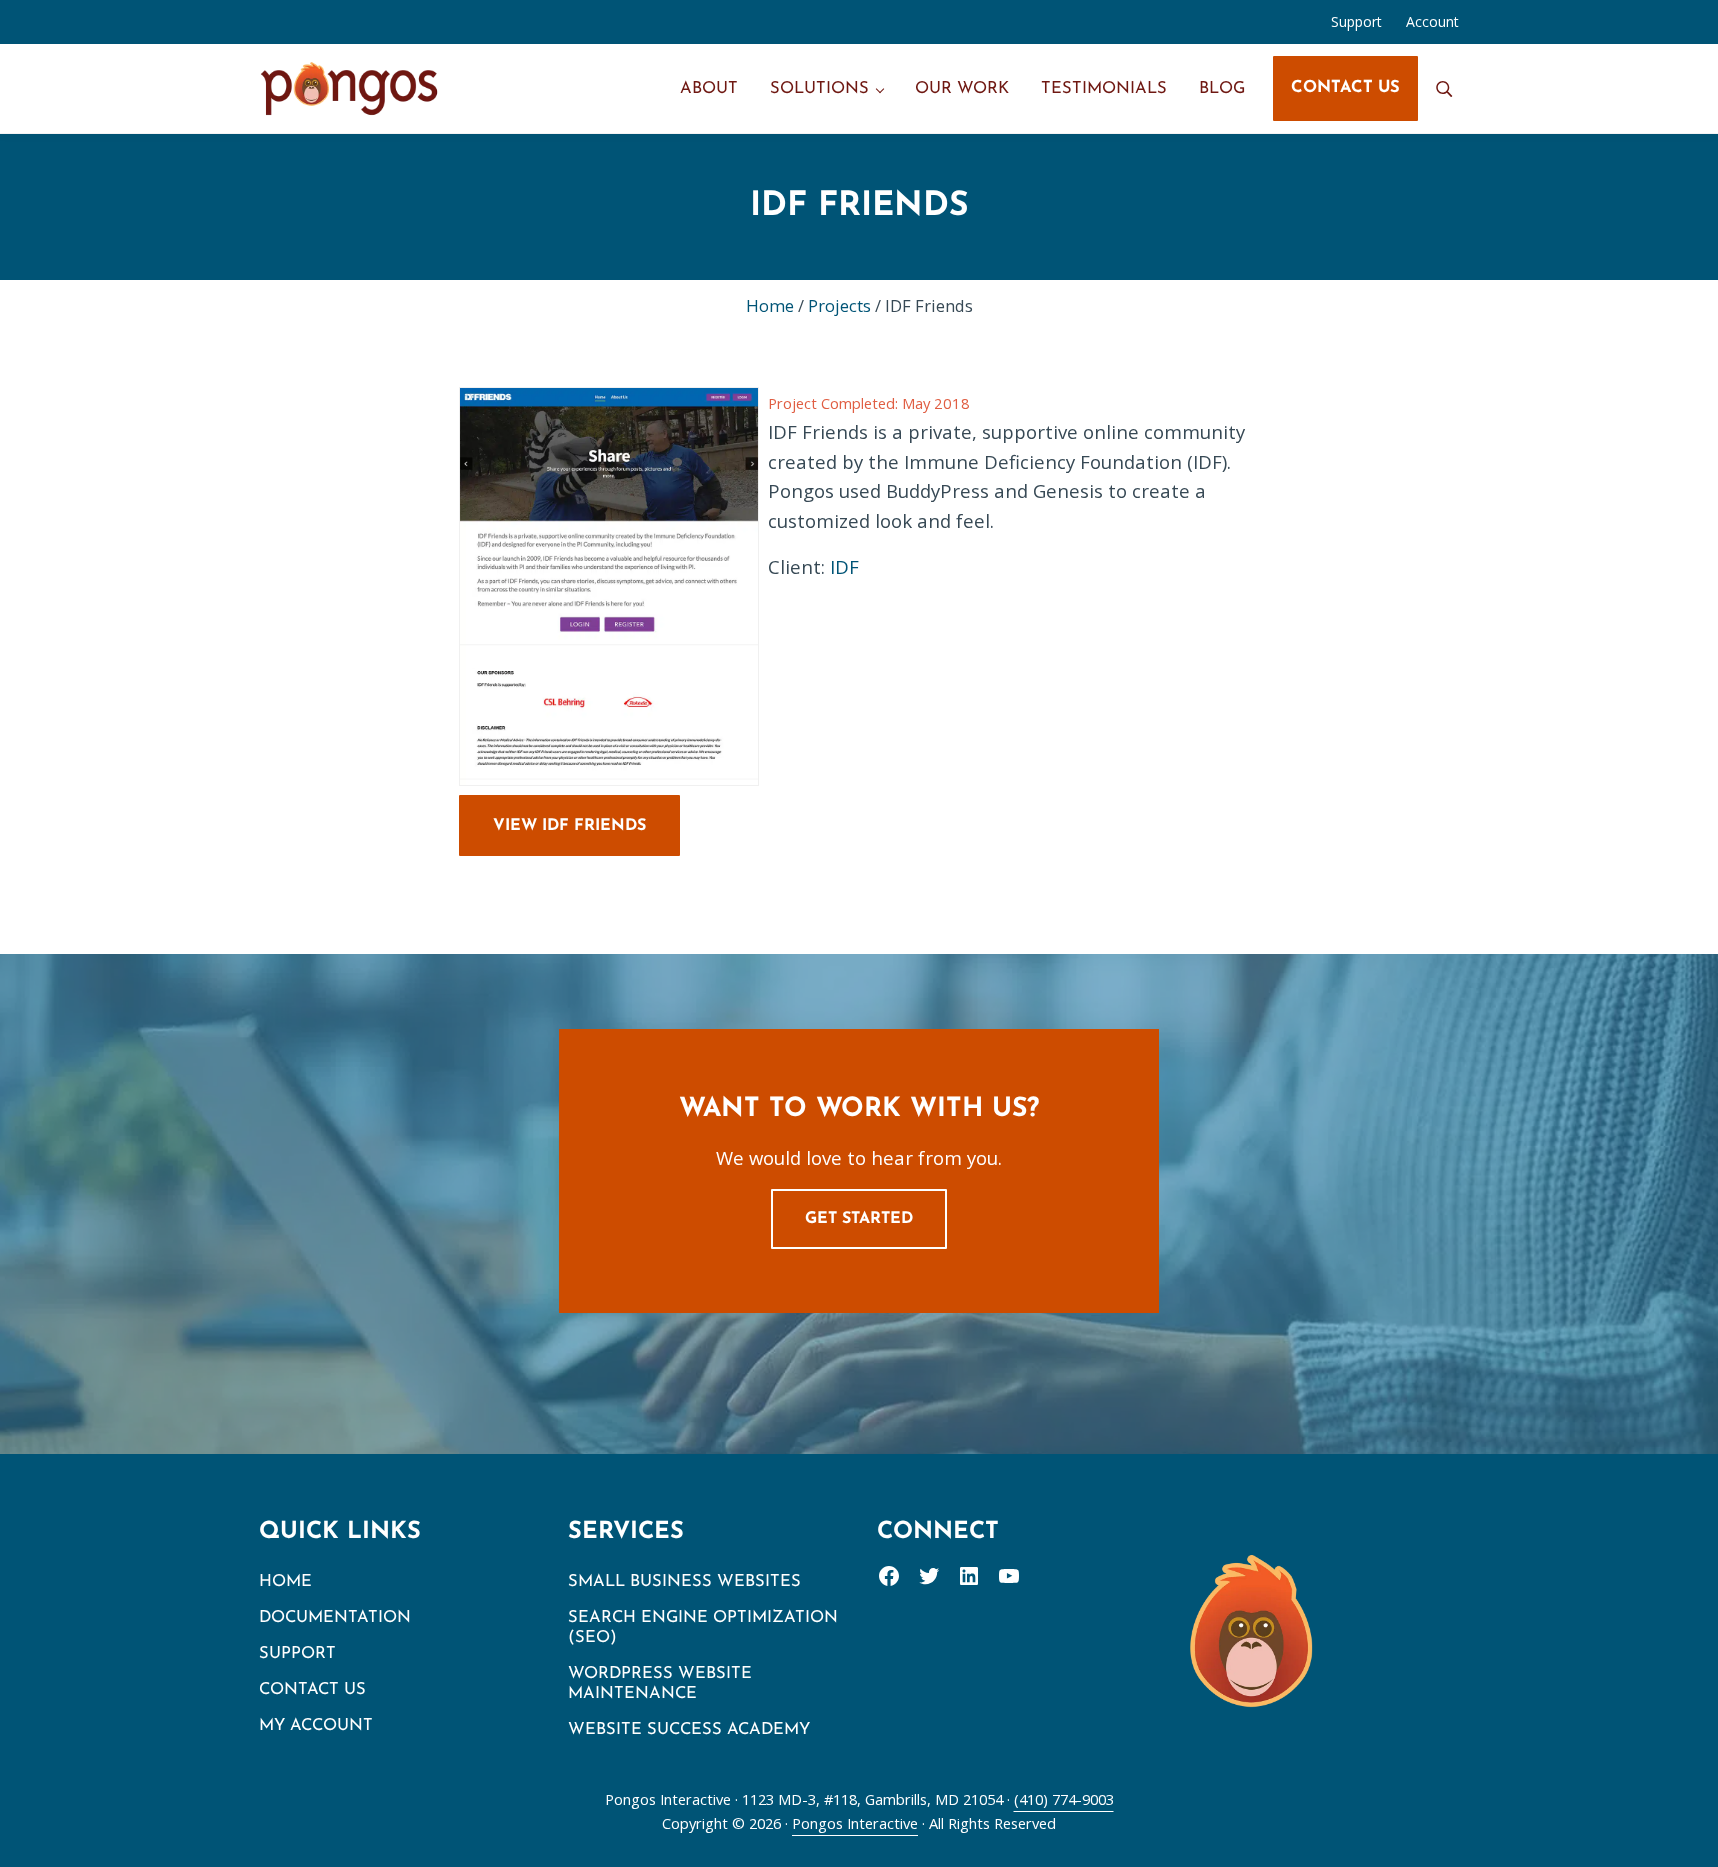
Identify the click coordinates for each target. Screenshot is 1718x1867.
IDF (844, 566)
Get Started (859, 1219)
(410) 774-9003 (1064, 1799)
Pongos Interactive (855, 1823)
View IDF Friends (569, 826)
